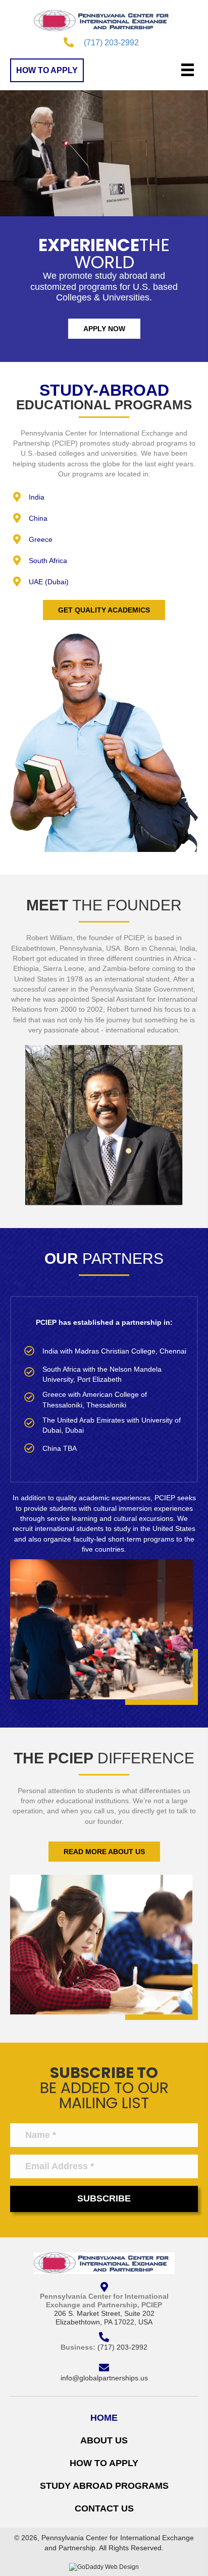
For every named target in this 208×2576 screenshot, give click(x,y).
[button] (47, 70)
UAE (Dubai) (49, 582)
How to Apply (104, 2463)
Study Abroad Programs (104, 2486)
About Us (104, 2440)
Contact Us (104, 2508)
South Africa (48, 561)
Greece (41, 539)
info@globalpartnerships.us (104, 2378)
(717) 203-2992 (111, 43)
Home (104, 2418)
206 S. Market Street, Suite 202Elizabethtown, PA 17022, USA (104, 2318)
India (37, 497)
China (38, 518)
